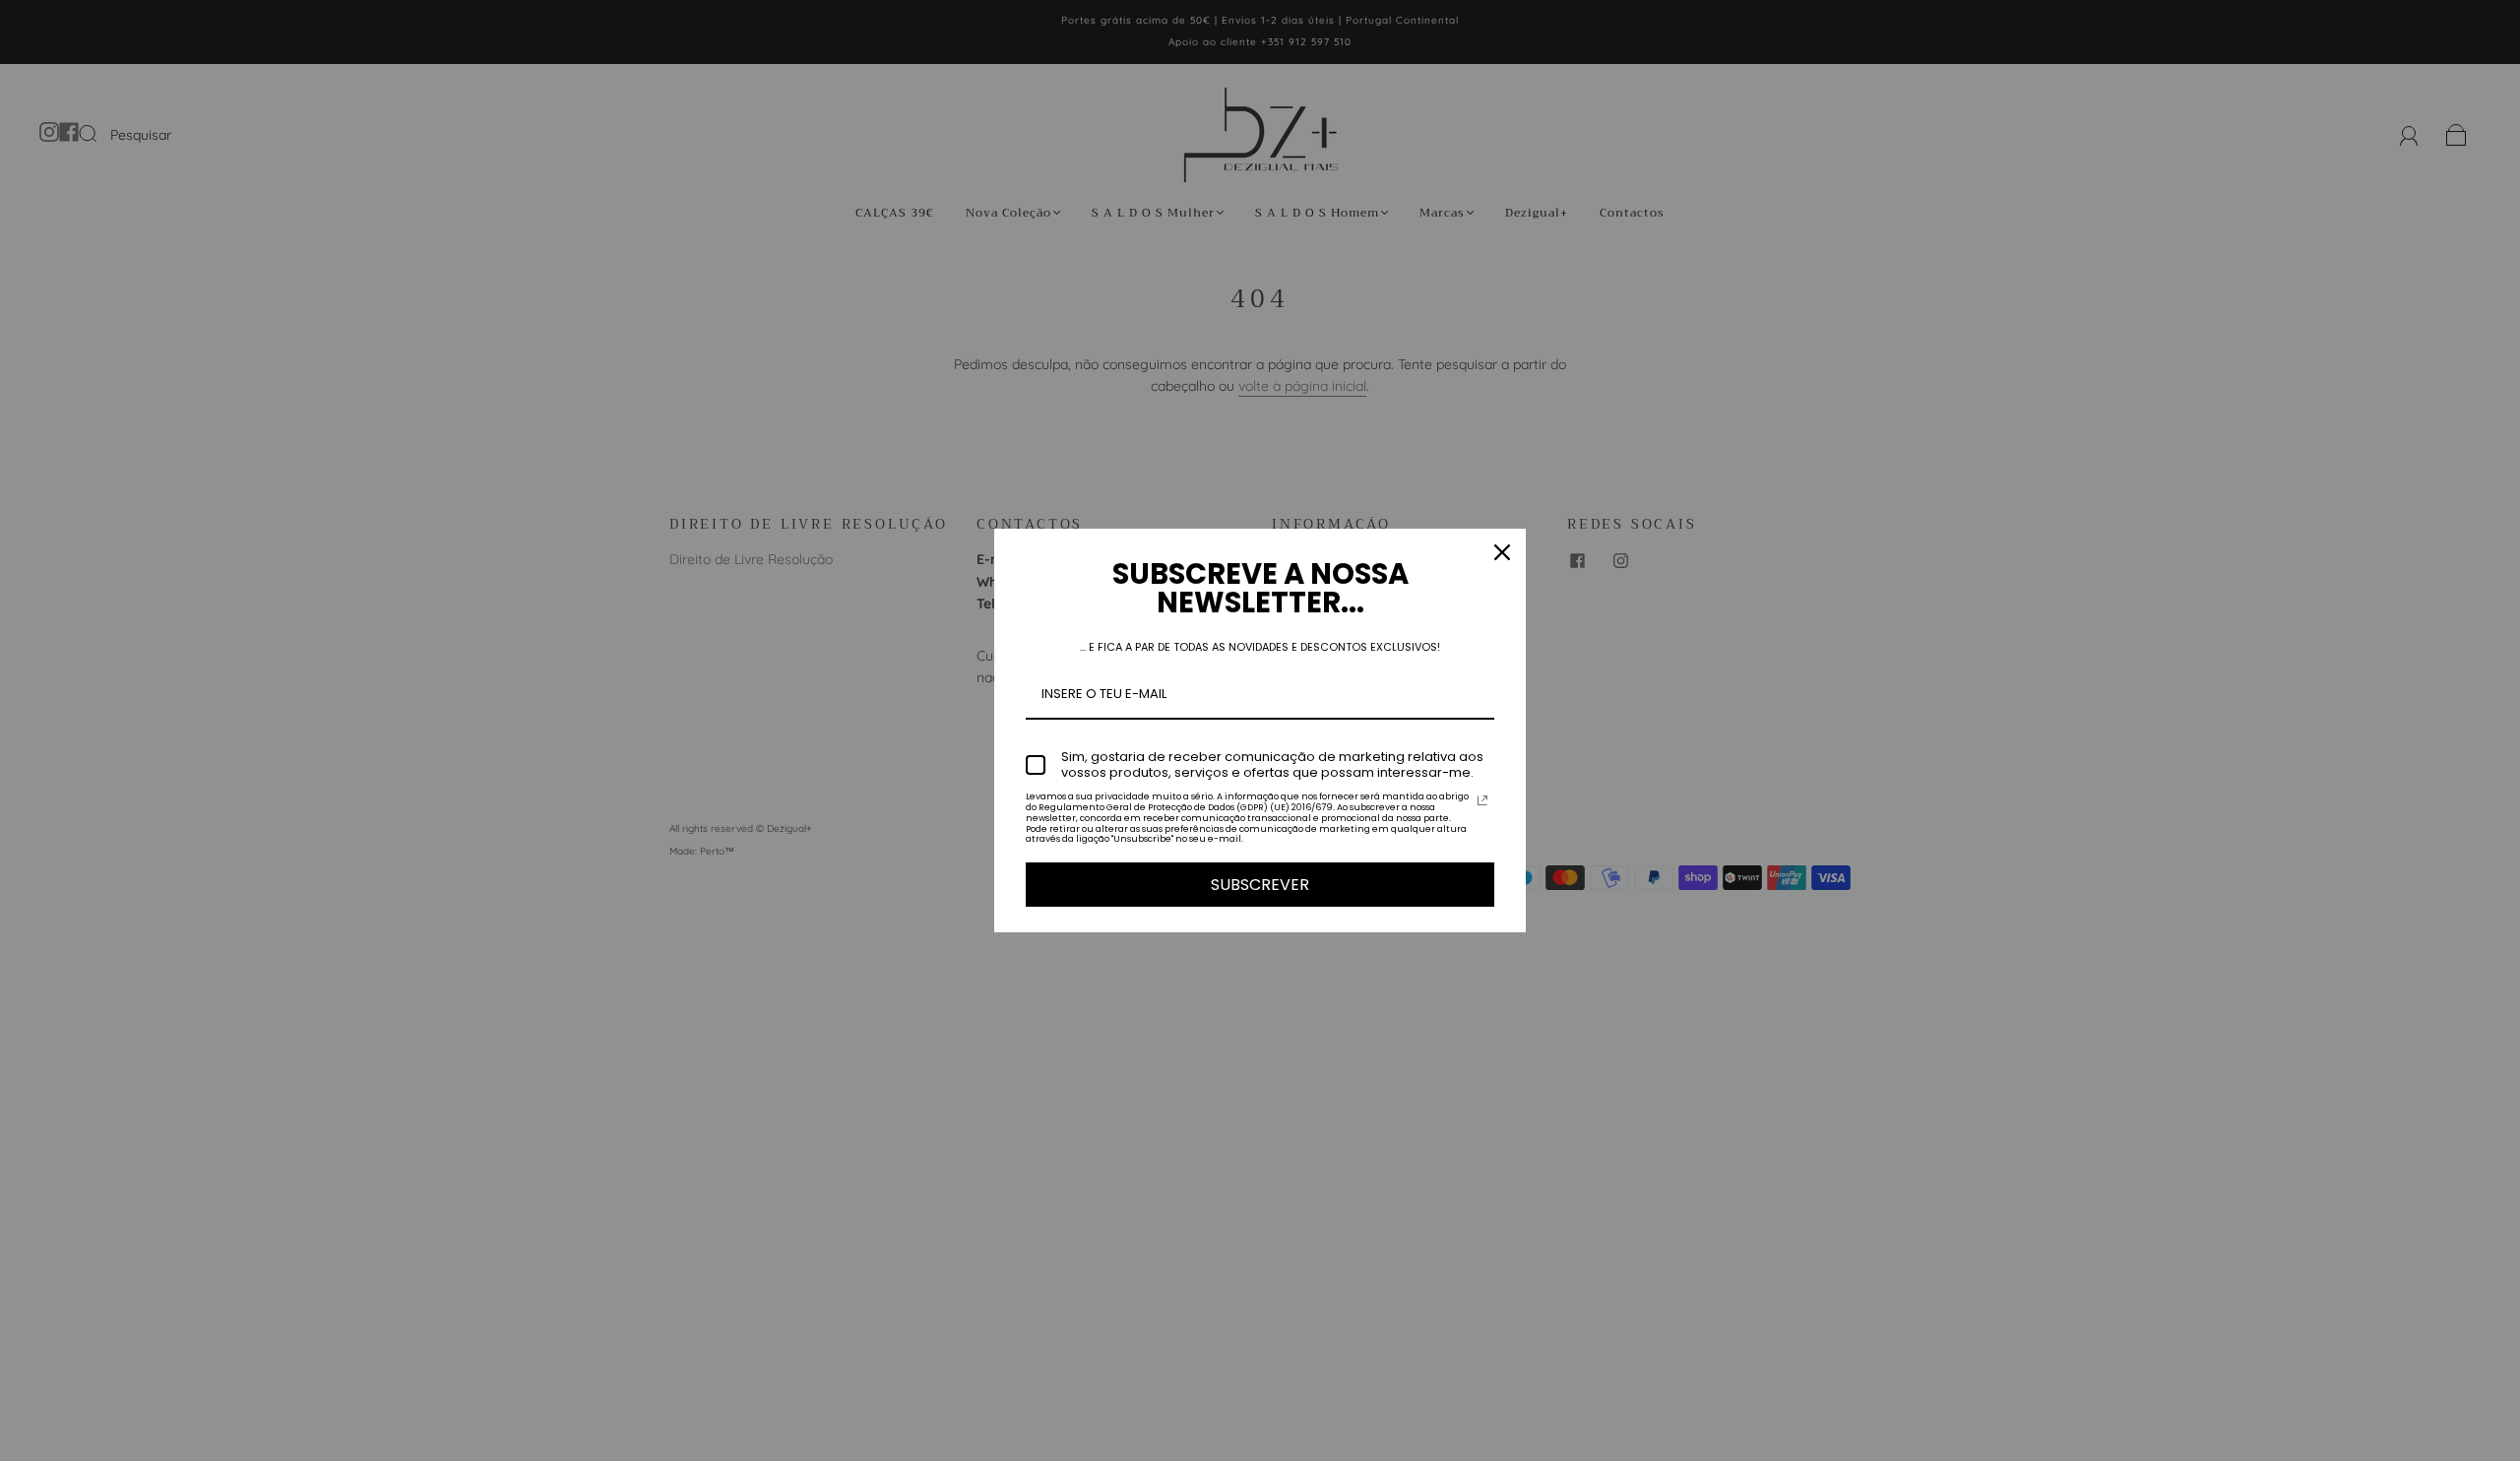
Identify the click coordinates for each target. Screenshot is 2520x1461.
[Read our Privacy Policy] (1482, 800)
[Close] (1502, 552)
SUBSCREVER (1260, 885)
